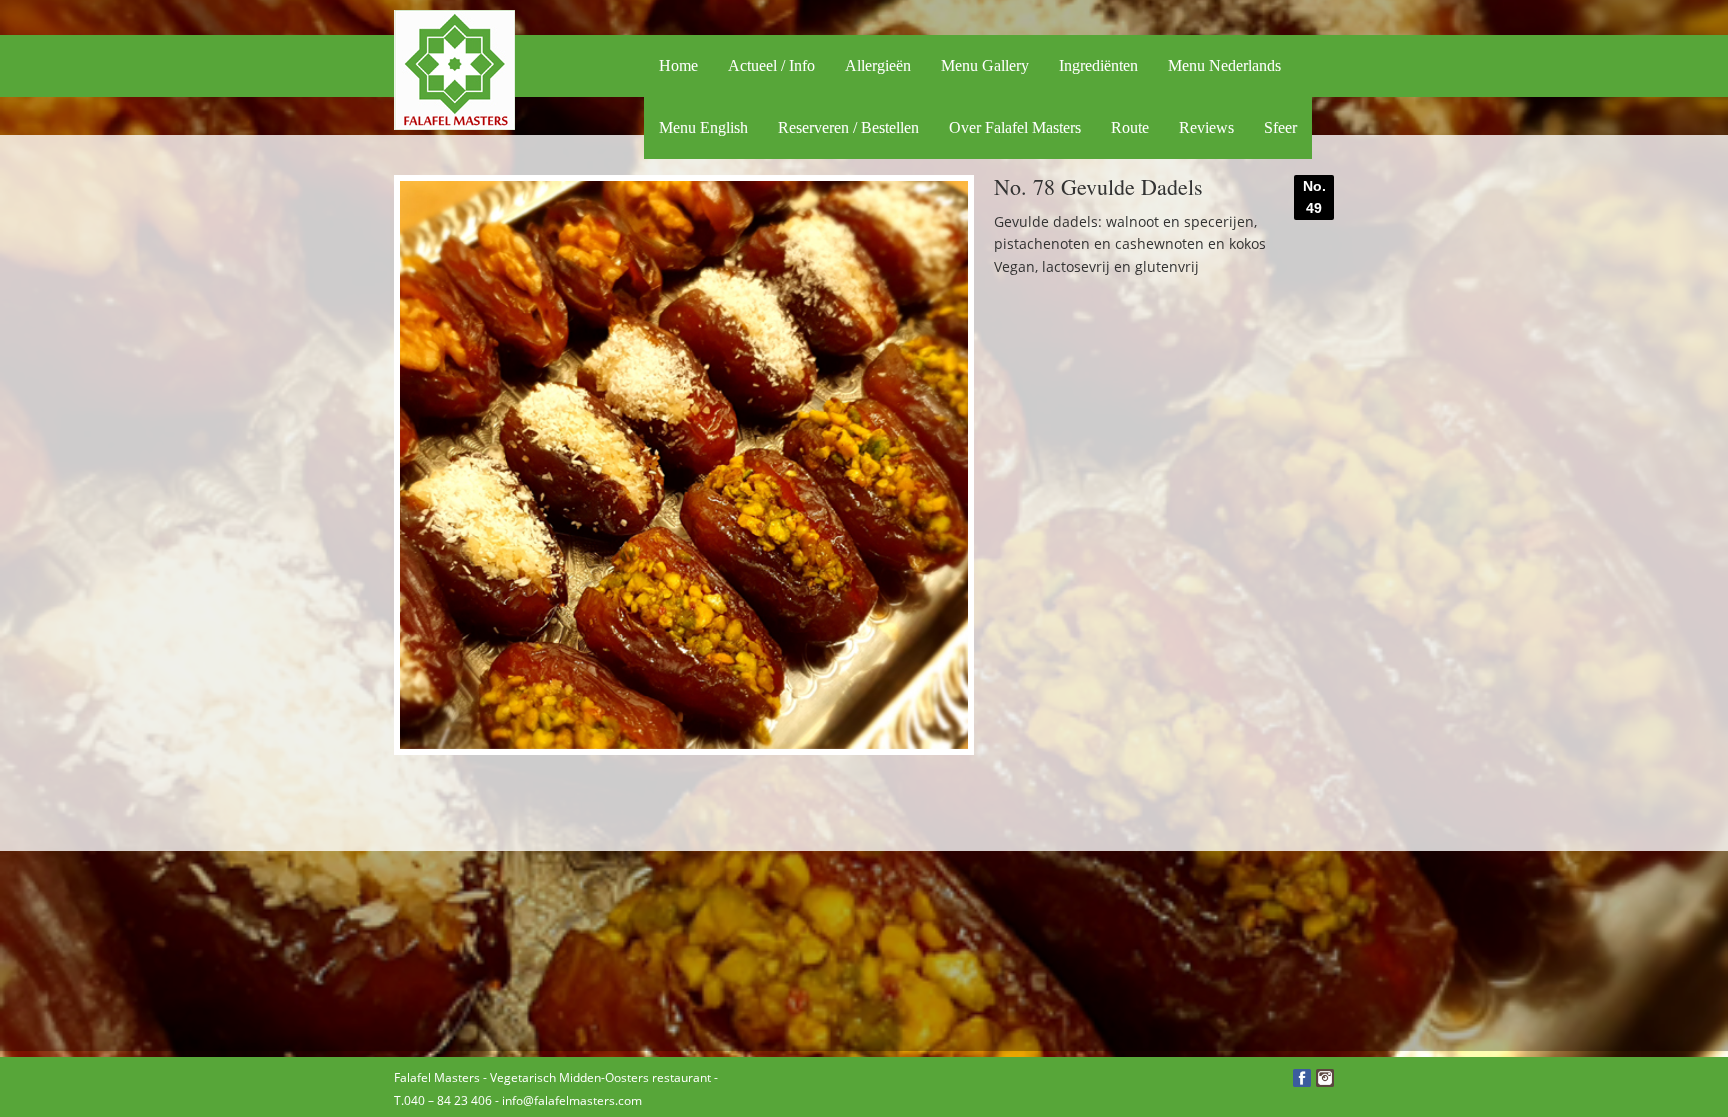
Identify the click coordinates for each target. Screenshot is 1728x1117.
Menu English (703, 127)
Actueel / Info (771, 65)
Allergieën (878, 65)
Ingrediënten (1098, 65)
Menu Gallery (985, 65)
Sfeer (1280, 127)
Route (1130, 127)
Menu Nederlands (1224, 65)
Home (678, 65)
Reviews (1206, 127)
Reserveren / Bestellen (848, 127)
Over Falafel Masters (1015, 127)
